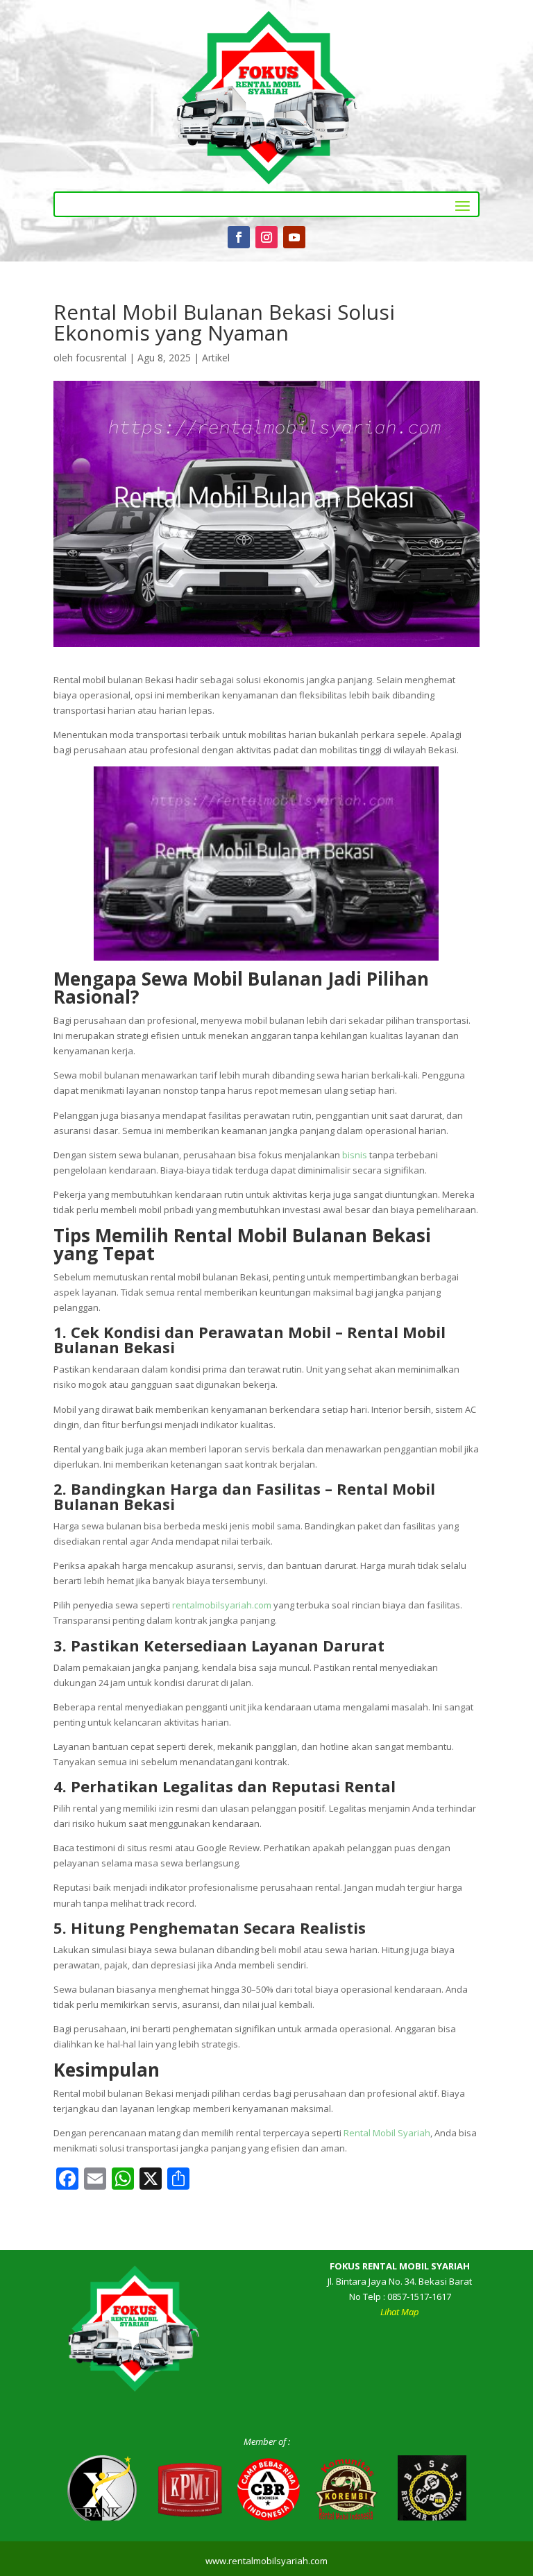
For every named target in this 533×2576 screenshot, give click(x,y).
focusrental (101, 358)
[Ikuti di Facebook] (239, 237)
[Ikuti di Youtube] (294, 237)
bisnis (355, 1155)
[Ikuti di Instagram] (266, 237)
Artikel (216, 358)
